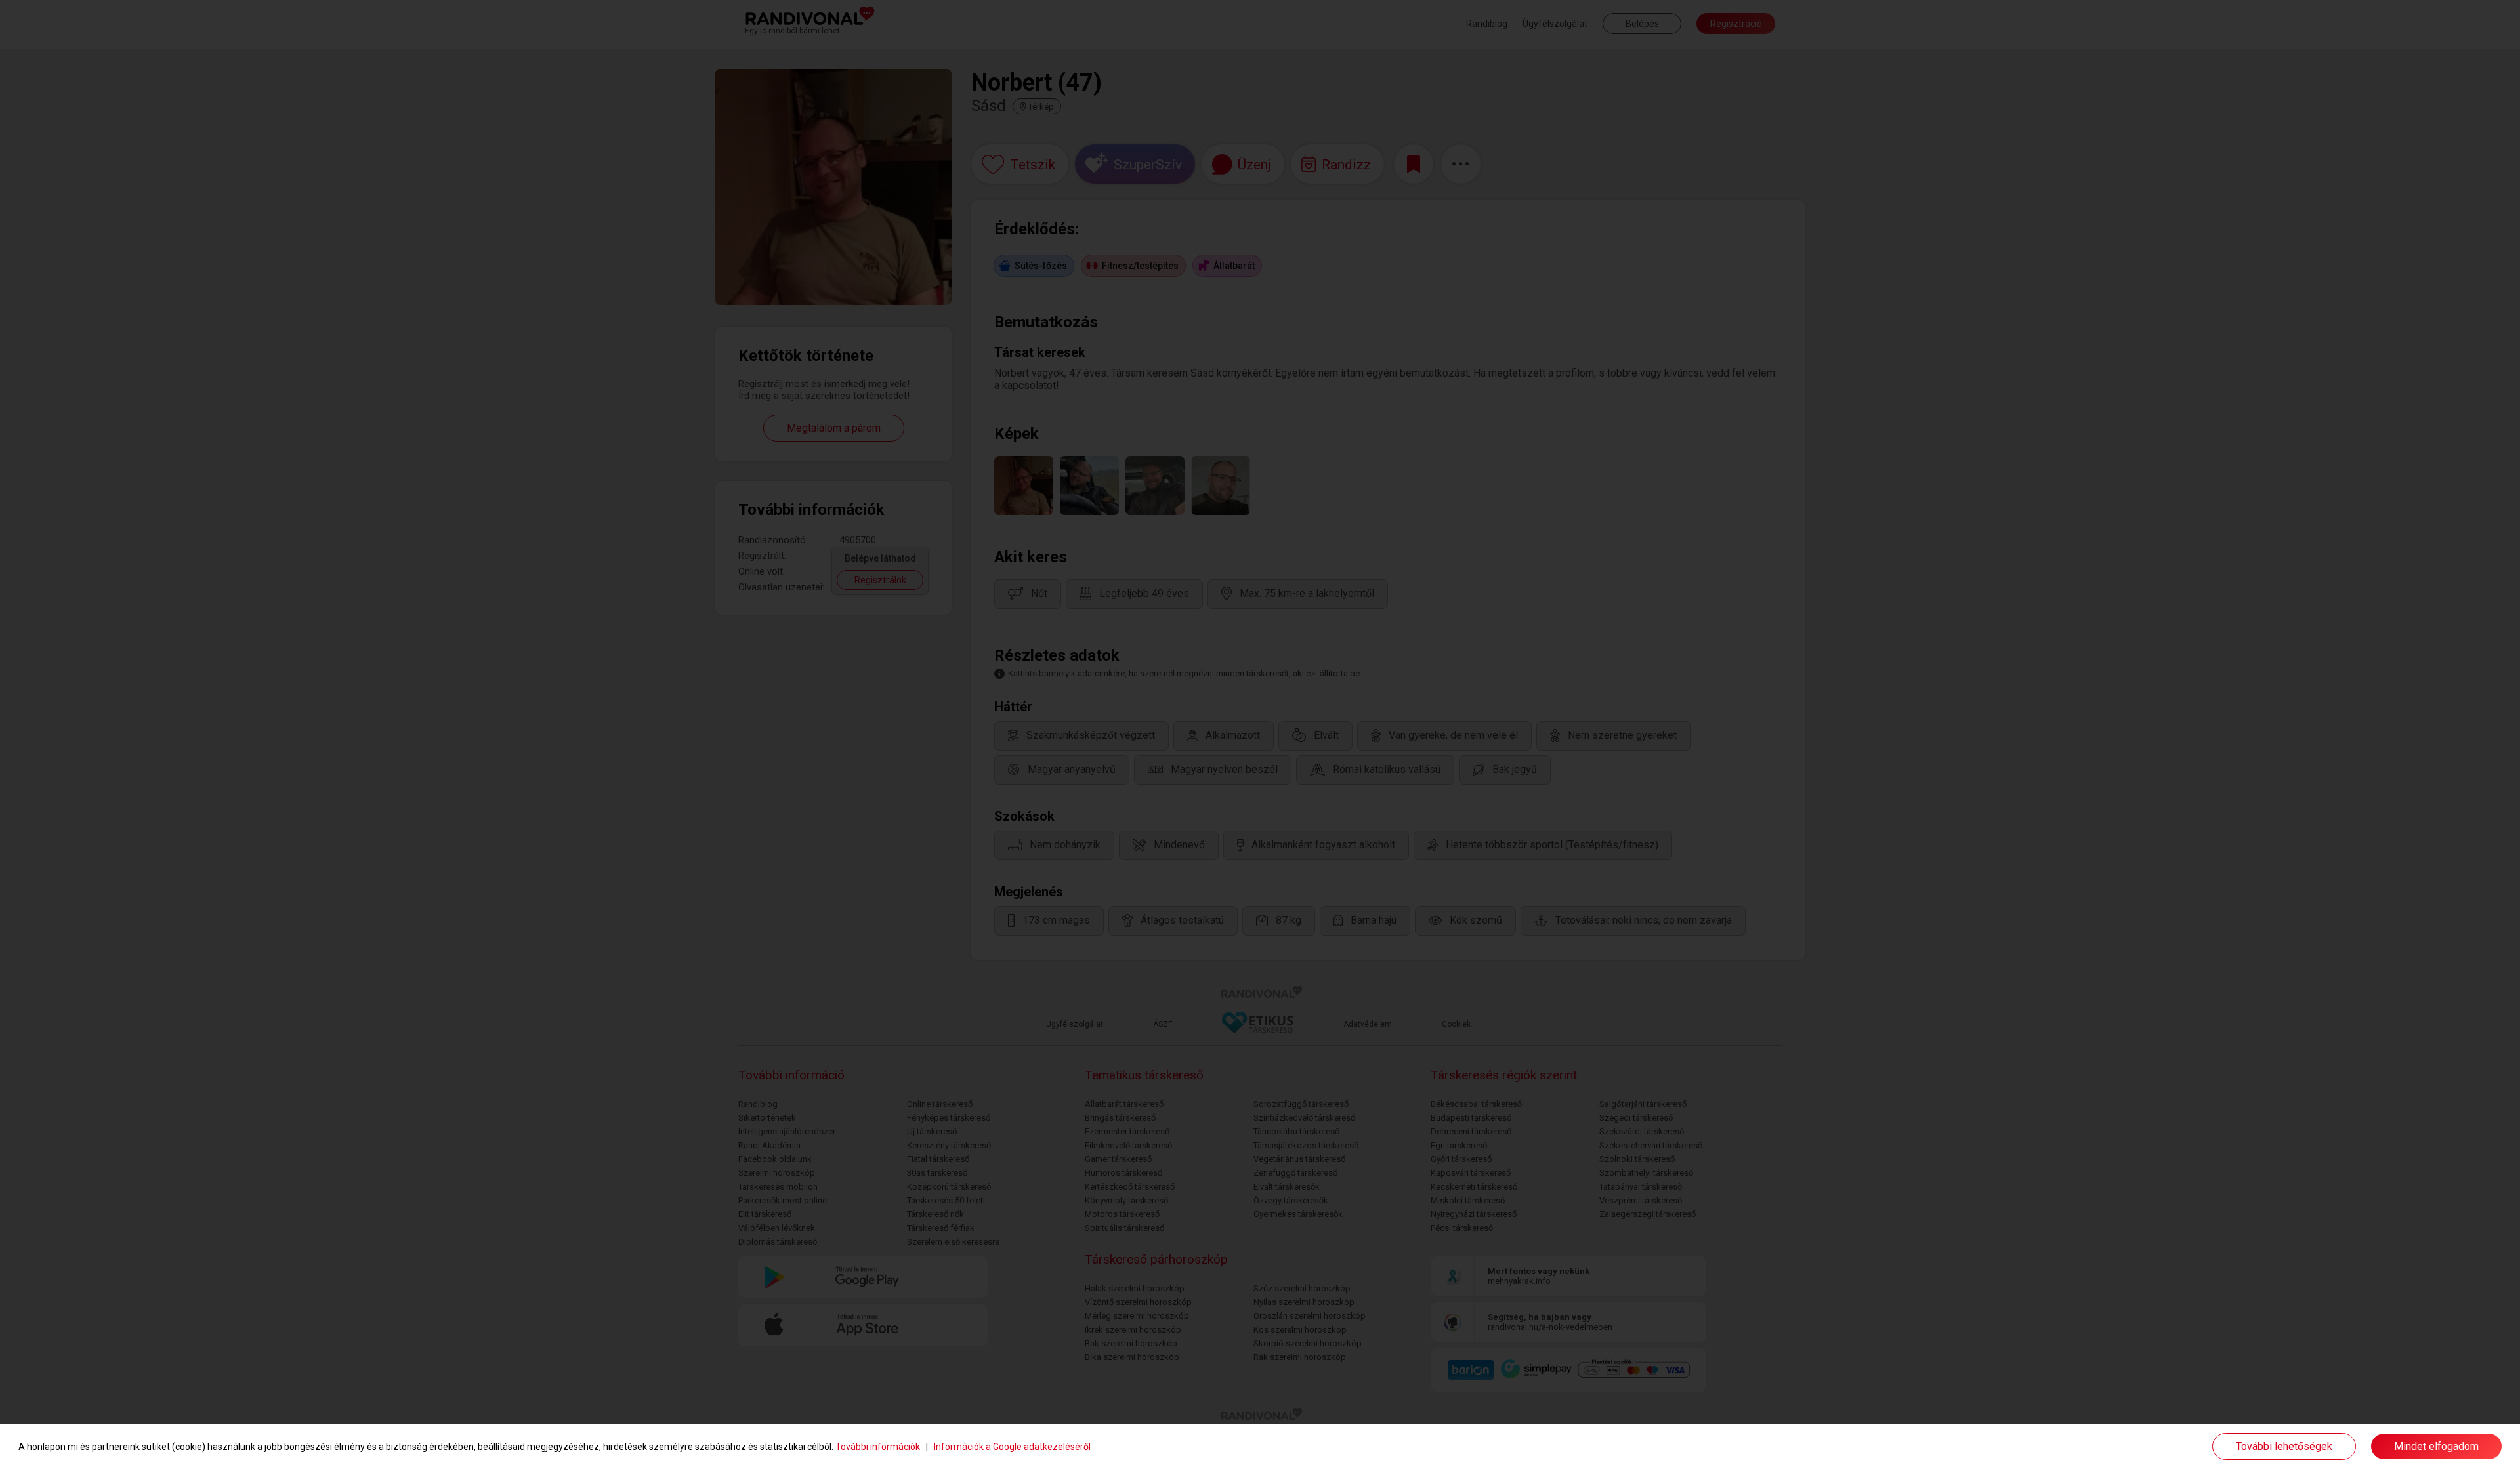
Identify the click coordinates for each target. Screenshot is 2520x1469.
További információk (878, 1447)
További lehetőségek (2284, 1446)
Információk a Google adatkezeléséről (1012, 1447)
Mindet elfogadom (2436, 1446)
